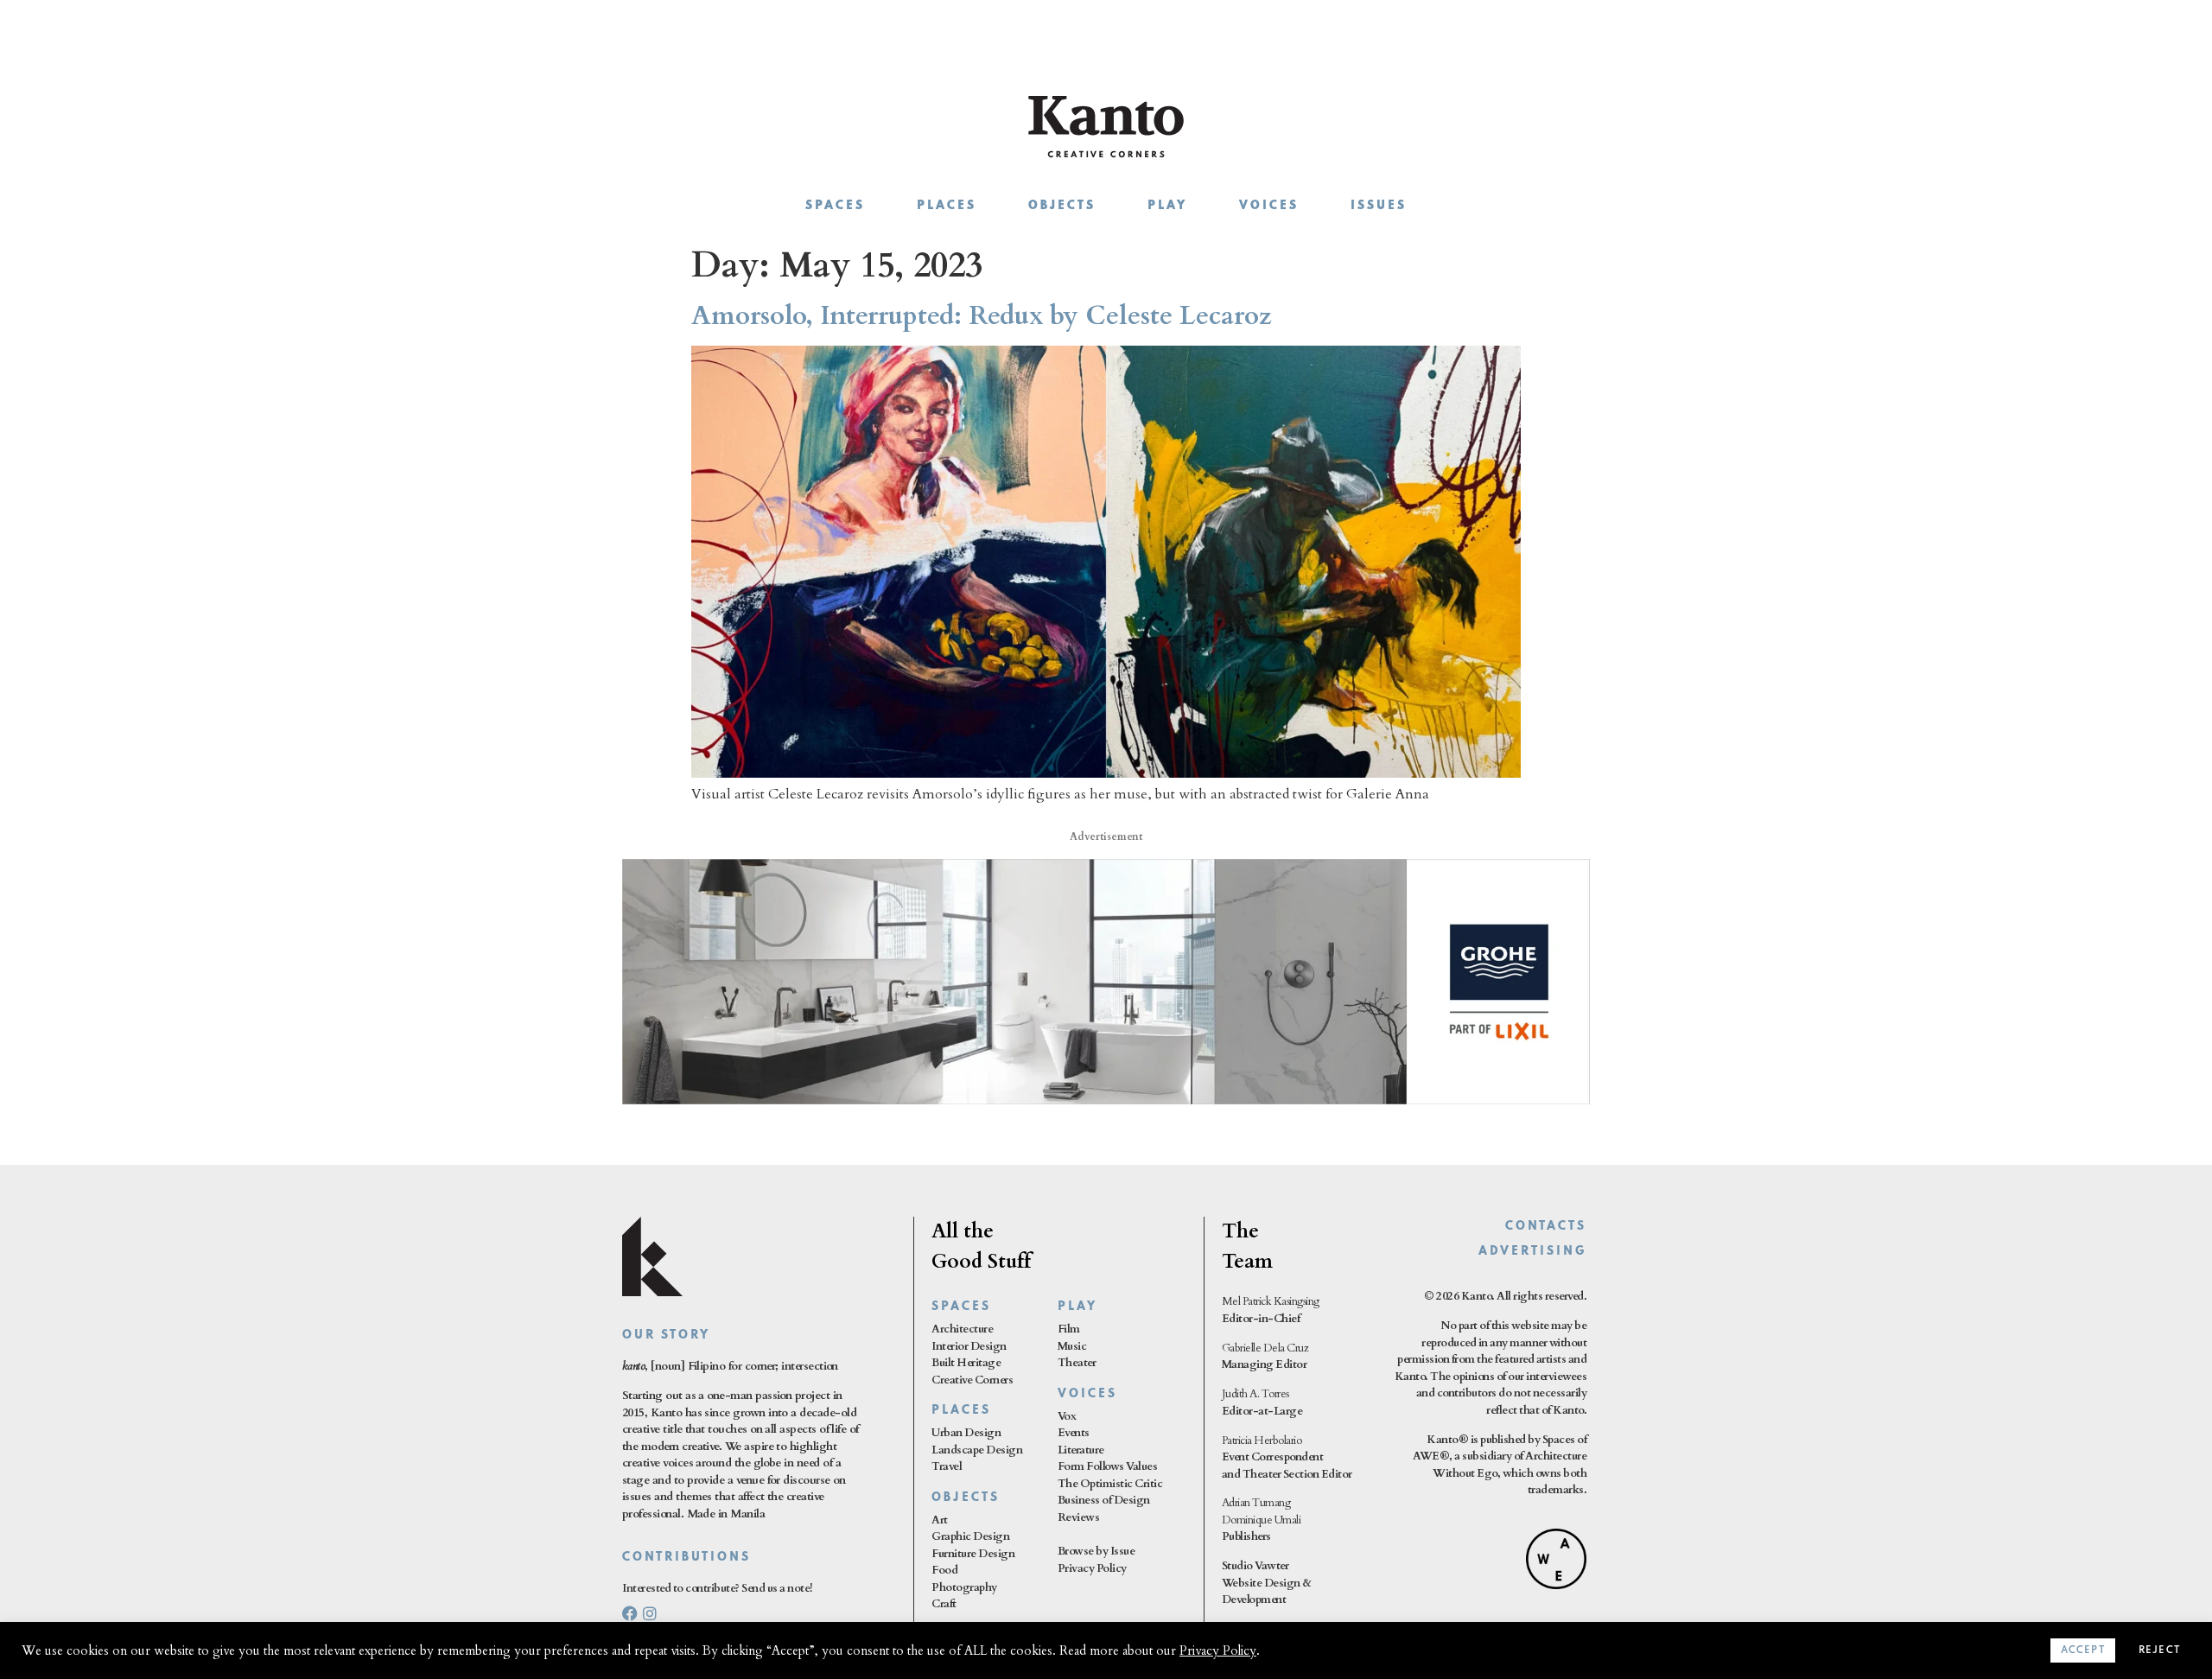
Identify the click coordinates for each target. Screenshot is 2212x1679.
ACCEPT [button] (2083, 1650)
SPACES (961, 1307)
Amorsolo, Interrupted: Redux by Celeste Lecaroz (982, 316)
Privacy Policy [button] (1218, 1650)
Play (1167, 206)
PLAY (1077, 1307)
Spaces (835, 206)
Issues (1379, 206)
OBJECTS (966, 1498)
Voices (1269, 206)
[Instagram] (650, 1613)
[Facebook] (630, 1613)
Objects (1062, 206)
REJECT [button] (2159, 1650)
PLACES (961, 1411)
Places (947, 206)
